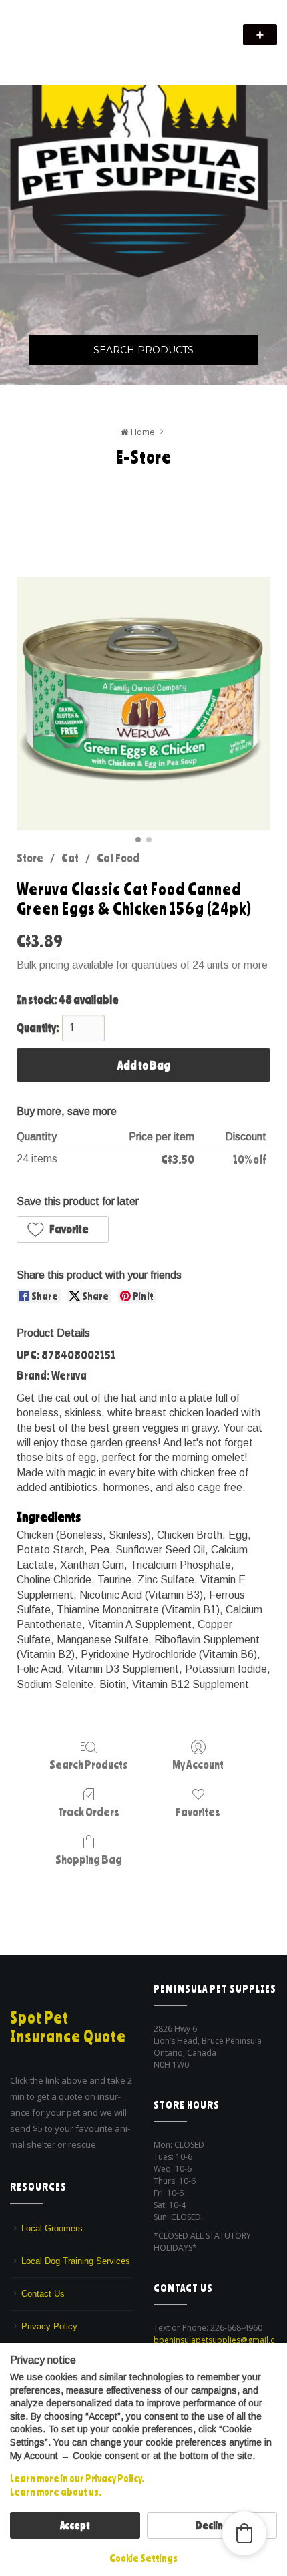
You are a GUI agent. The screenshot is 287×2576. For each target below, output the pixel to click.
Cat (70, 858)
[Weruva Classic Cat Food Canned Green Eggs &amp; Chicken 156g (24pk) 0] (143, 703)
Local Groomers (52, 2228)
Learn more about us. (56, 2492)
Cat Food (118, 858)
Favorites (198, 1812)
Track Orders (89, 1812)
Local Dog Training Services (76, 2261)
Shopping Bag (89, 1859)
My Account (198, 1764)
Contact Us (43, 2294)
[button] (63, 1229)
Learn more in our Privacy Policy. (77, 2478)
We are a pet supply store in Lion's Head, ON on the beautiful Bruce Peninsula (125, 52)
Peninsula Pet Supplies (74, 28)
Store (30, 858)
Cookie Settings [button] (143, 2558)
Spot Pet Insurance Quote (68, 2027)
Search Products (143, 350)
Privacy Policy (49, 2326)
